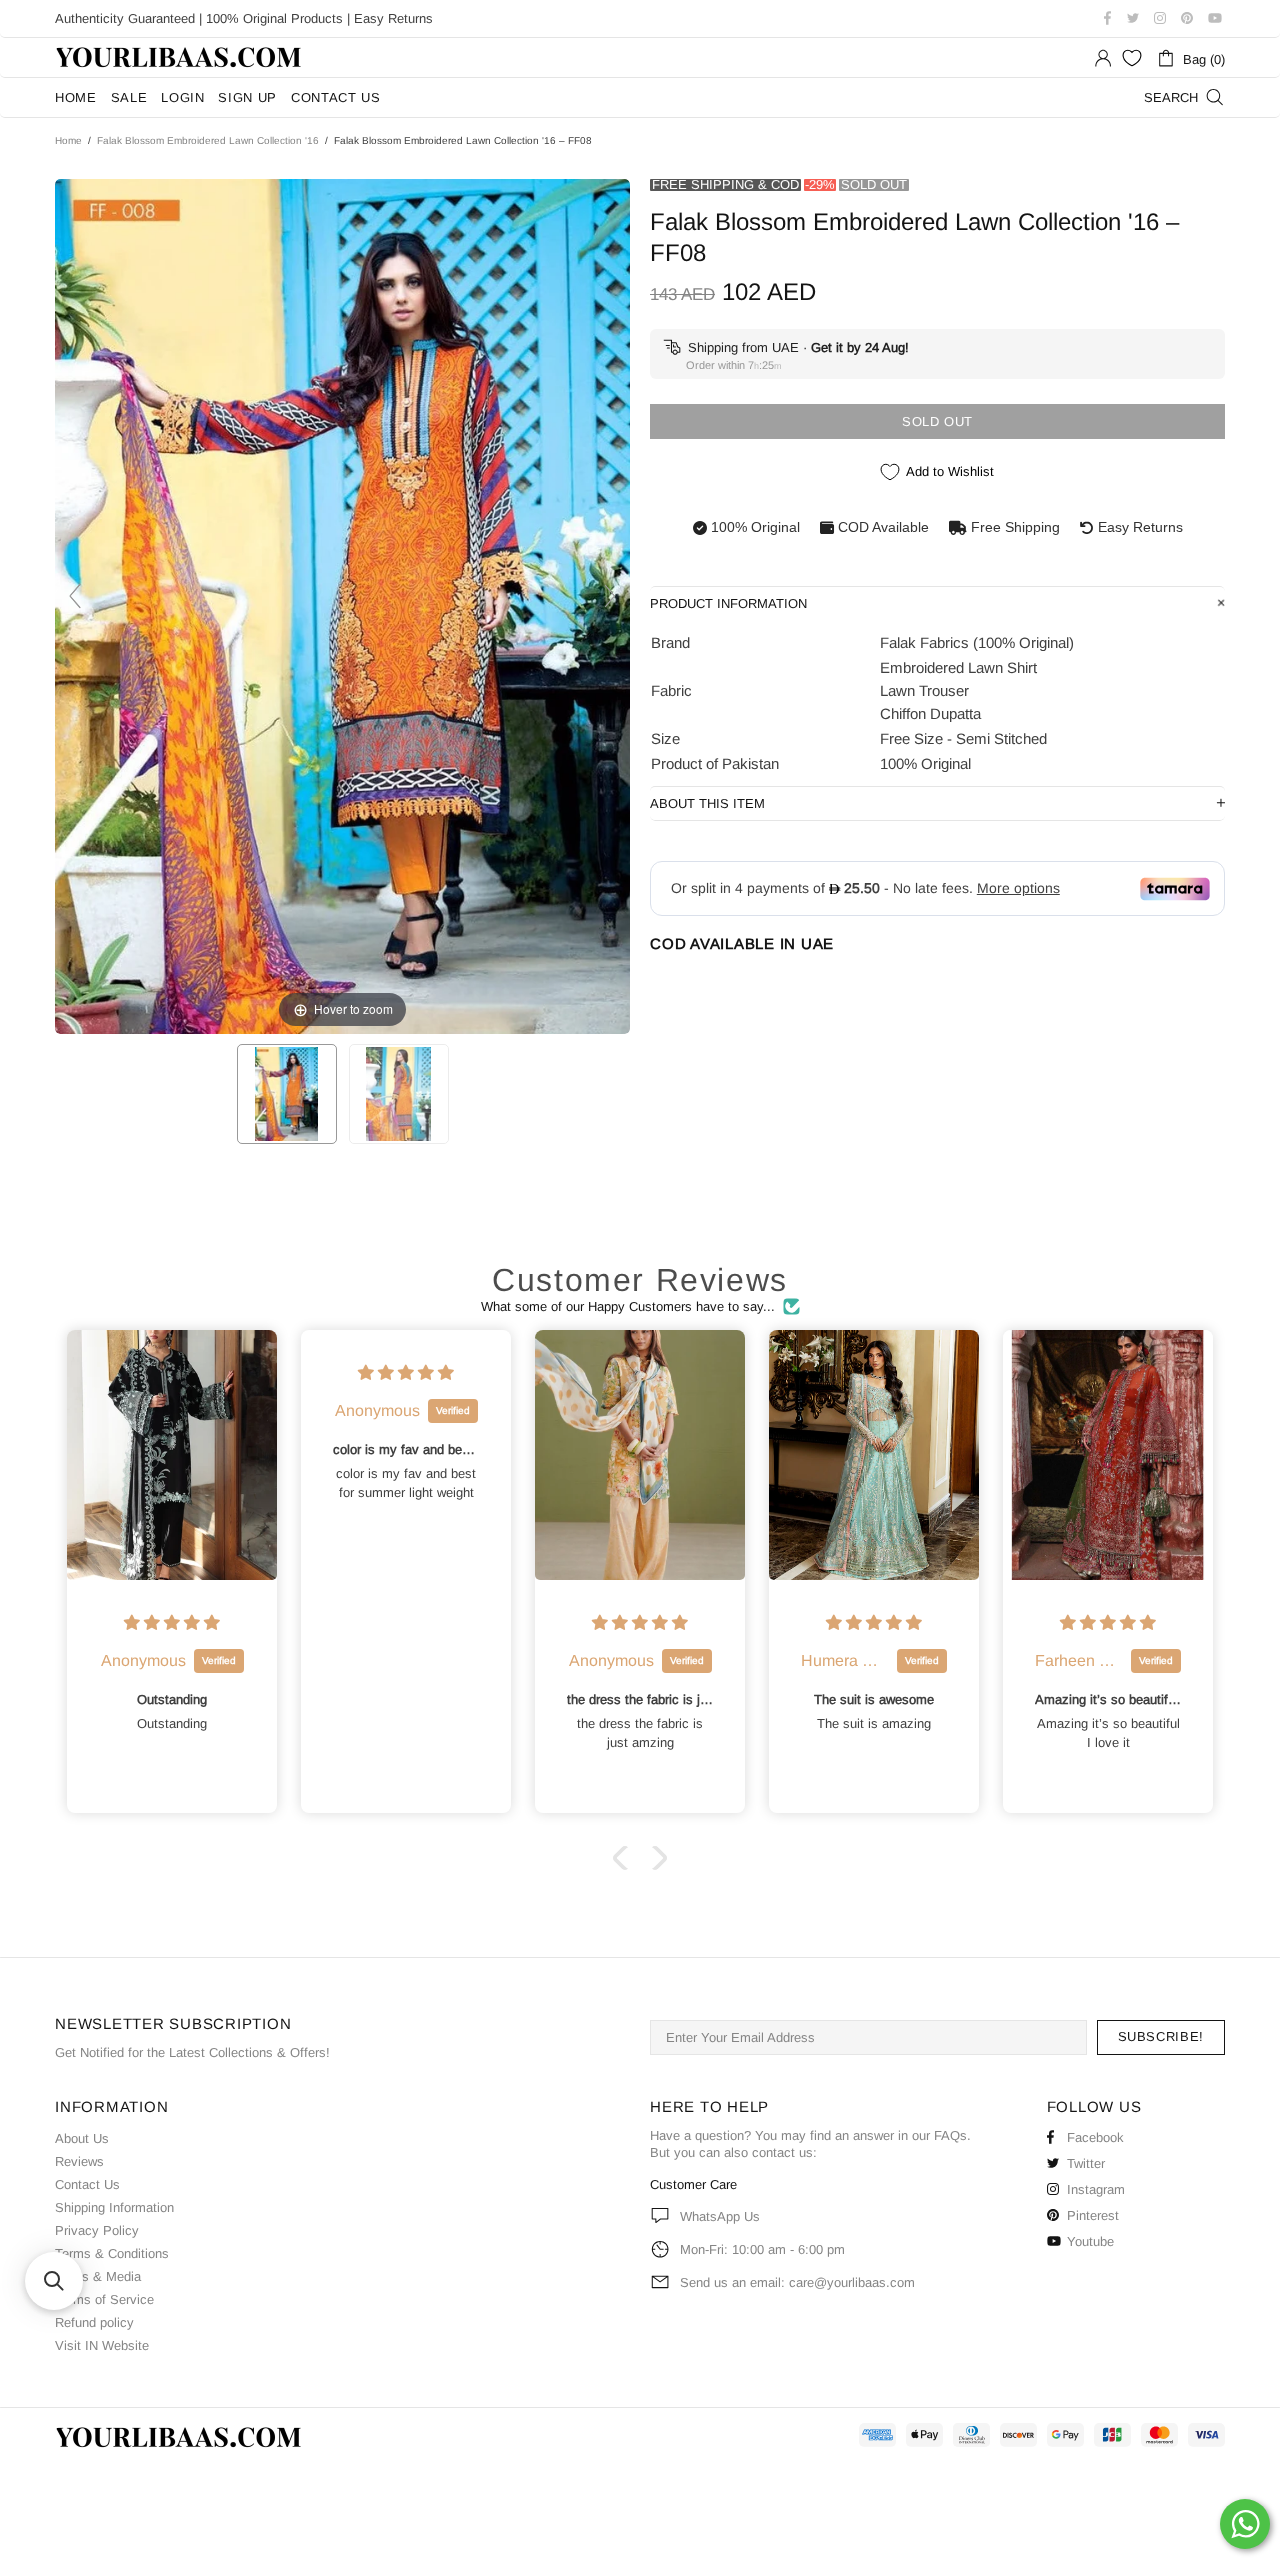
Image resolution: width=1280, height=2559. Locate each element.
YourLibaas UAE (180, 57)
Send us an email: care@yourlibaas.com (797, 2282)
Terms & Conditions (112, 2253)
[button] (625, 1858)
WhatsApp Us (720, 2216)
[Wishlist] (1132, 58)
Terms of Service (104, 2299)
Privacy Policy (97, 2230)
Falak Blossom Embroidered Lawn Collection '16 (208, 140)
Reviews (79, 2161)
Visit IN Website (102, 2345)
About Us (82, 2138)
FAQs (950, 2135)
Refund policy (94, 2322)
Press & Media (98, 2276)
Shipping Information (114, 2207)
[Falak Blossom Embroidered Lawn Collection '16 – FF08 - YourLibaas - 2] (399, 1094)
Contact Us (87, 2184)
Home (68, 140)
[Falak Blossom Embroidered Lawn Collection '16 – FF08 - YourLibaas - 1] (287, 1094)
